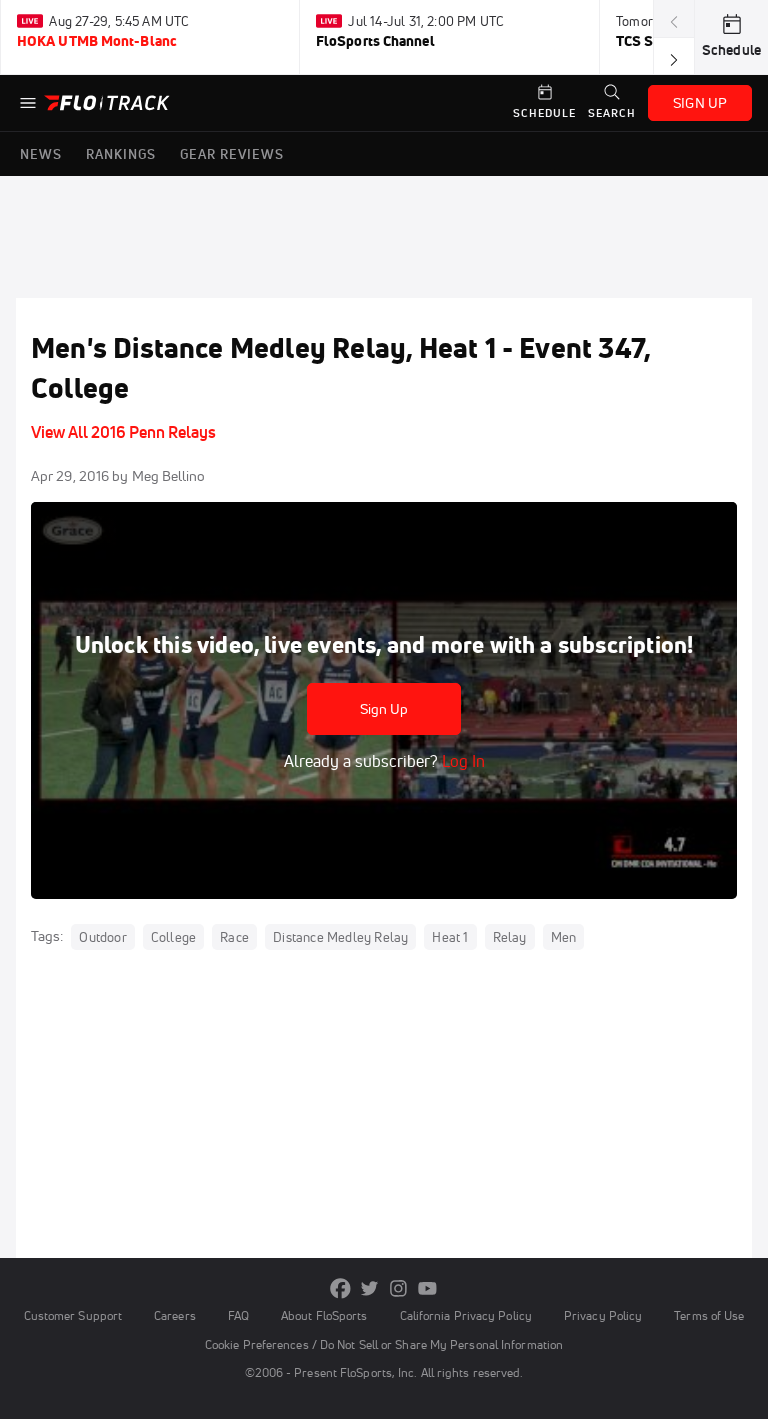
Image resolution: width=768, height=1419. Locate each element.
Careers (175, 1315)
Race (234, 937)
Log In (461, 761)
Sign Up (384, 709)
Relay (510, 937)
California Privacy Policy (466, 1315)
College (173, 937)
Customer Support (73, 1315)
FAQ (238, 1315)
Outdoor (102, 937)
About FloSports (324, 1315)
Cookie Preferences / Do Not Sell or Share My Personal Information (384, 1344)
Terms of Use (709, 1315)
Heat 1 (450, 937)
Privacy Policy (603, 1315)
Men (564, 937)
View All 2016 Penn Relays (123, 432)
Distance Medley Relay (340, 937)
